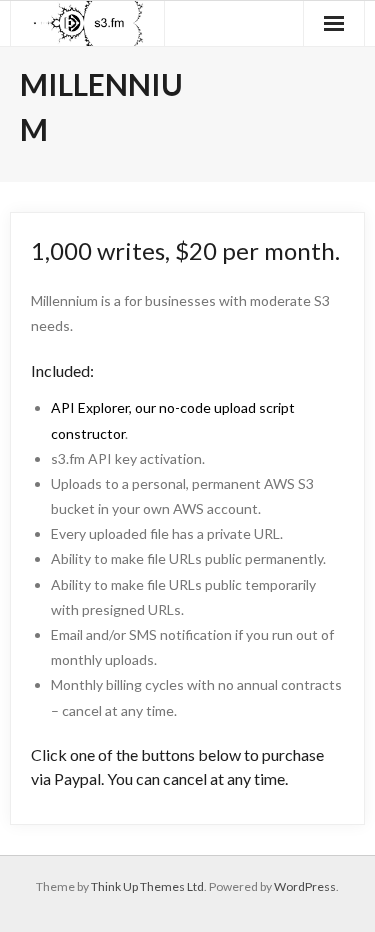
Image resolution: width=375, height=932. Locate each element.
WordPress (305, 886)
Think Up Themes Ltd (147, 886)
